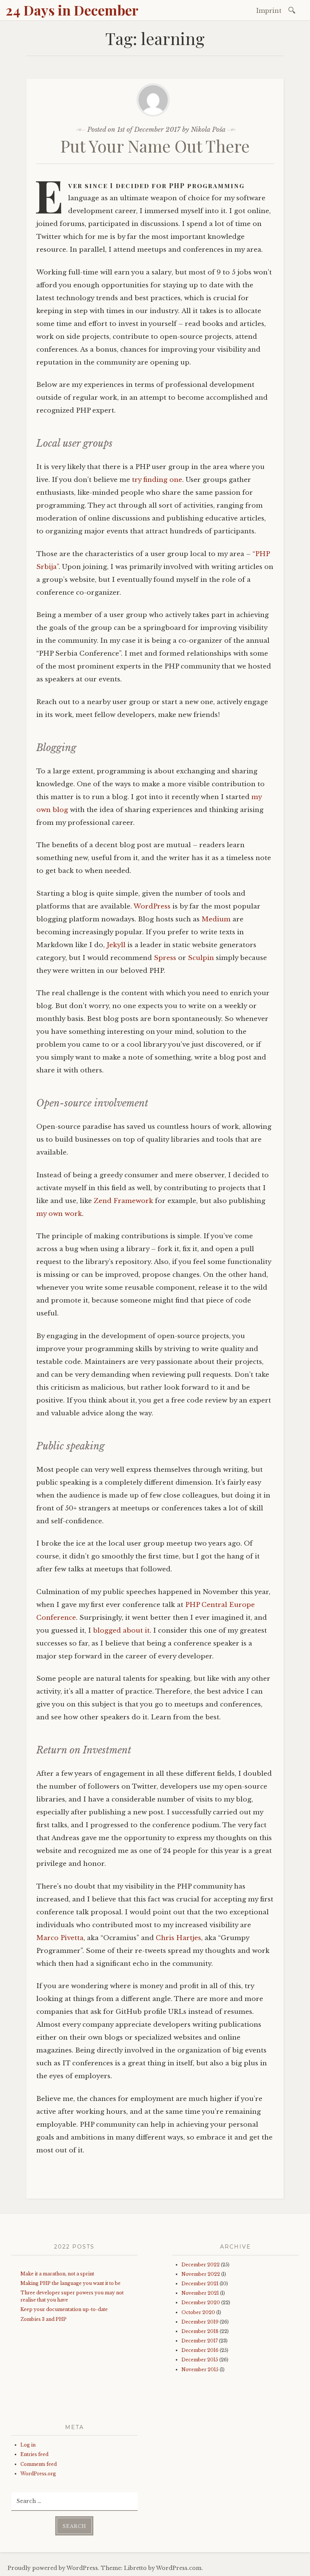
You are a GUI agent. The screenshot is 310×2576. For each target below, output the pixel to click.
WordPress (152, 906)
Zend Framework (123, 1201)
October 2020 (198, 2312)
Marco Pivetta (60, 1938)
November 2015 (200, 2370)
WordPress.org (38, 2474)
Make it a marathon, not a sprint (57, 2274)
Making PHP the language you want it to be (71, 2283)
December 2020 (201, 2303)
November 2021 (200, 2293)
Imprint (269, 11)
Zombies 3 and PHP (43, 2319)
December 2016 (200, 2350)
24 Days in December (72, 10)
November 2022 (201, 2274)
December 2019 (200, 2322)
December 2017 (200, 2341)
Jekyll (116, 945)
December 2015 (200, 2360)
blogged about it (121, 1631)
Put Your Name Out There (155, 146)
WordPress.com (179, 2568)
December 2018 (200, 2331)
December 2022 (201, 2265)
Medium (216, 919)
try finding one (157, 480)
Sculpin (201, 958)
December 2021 (200, 2284)
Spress (165, 958)
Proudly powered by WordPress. (53, 2568)
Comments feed (39, 2464)
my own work (59, 1214)
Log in (28, 2445)
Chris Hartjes (178, 1938)
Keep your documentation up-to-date (64, 2309)
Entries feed (34, 2454)
